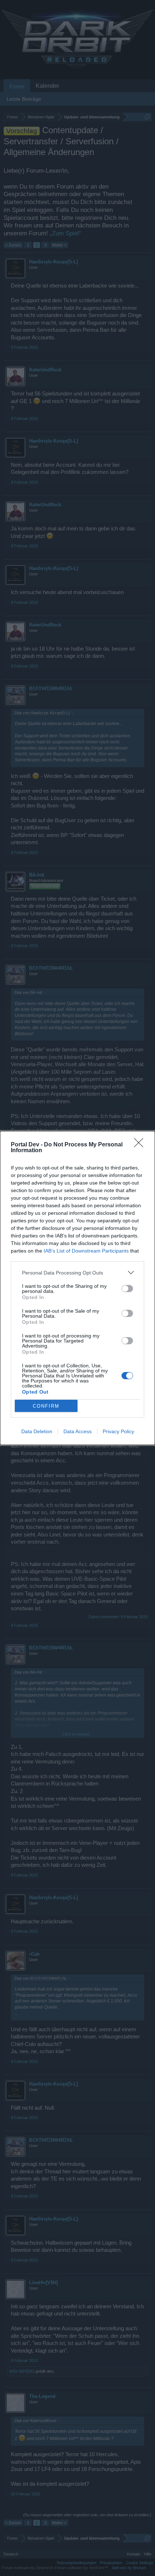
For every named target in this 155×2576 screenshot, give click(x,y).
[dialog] (77, 1288)
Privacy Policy (118, 1431)
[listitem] (77, 1273)
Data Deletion (37, 1431)
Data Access (77, 1431)
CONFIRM (46, 1406)
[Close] (141, 1145)
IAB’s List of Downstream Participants (86, 1251)
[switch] (127, 1289)
